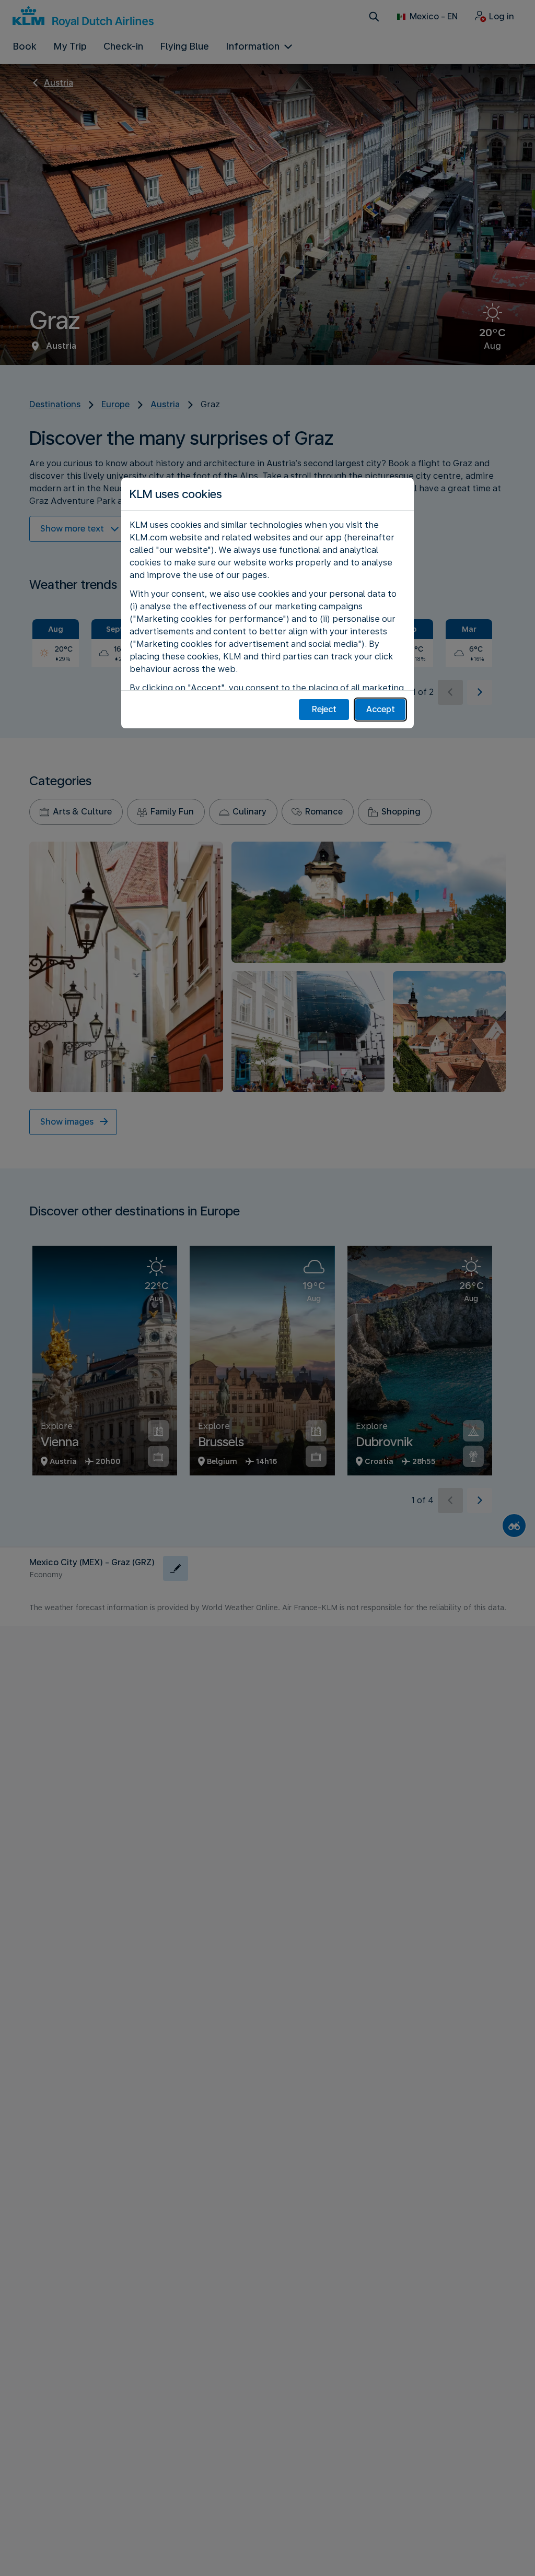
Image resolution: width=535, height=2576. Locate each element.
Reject (324, 709)
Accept (381, 709)
